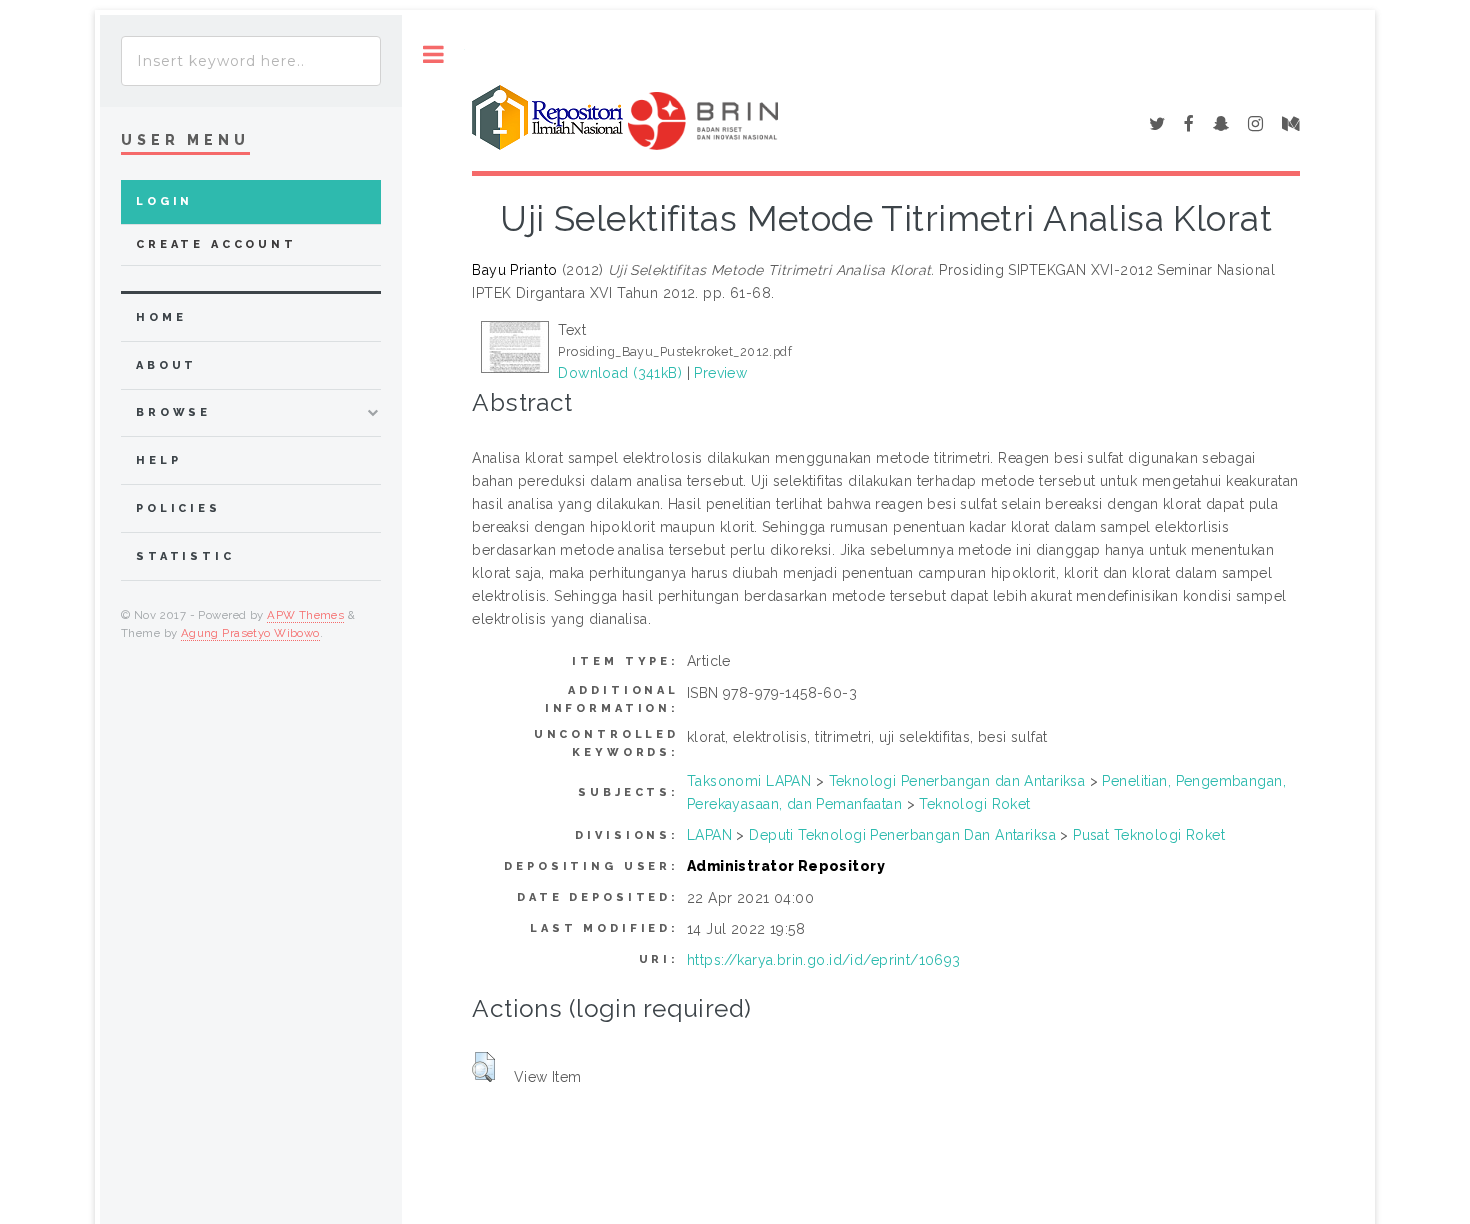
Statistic (185, 556)
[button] (483, 1067)
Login (164, 201)
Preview (720, 373)
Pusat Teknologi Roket (1149, 835)
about (166, 365)
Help (158, 460)
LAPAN (709, 835)
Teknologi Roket (974, 804)
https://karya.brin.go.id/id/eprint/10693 (824, 960)
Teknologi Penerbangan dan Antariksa (957, 781)
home (161, 317)
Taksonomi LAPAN (749, 781)
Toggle (433, 54)
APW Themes (305, 615)
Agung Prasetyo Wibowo (250, 633)
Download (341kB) (620, 373)
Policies (178, 508)
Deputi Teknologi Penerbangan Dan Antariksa (902, 835)
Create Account (216, 244)
